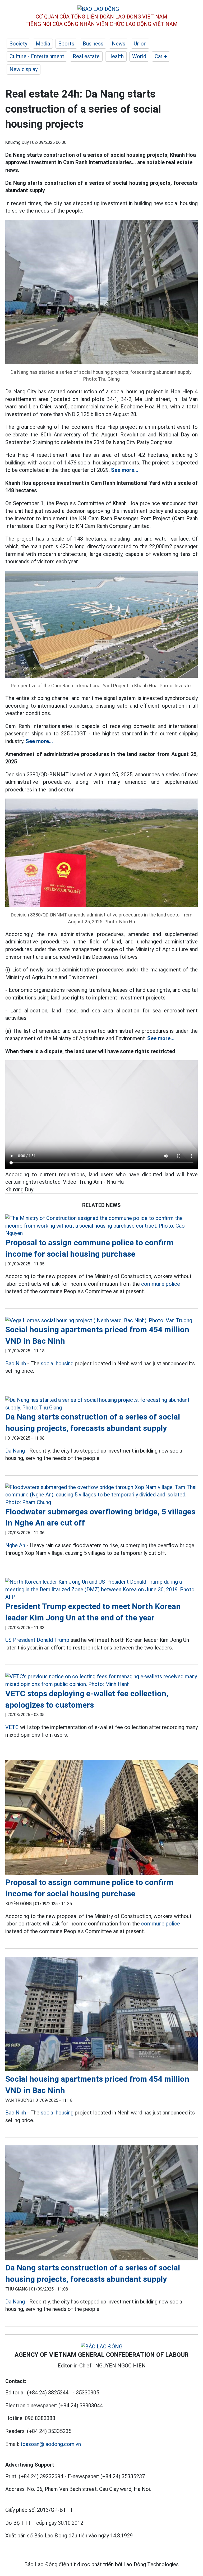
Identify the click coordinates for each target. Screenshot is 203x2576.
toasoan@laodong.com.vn (51, 2444)
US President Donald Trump (37, 1640)
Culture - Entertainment (37, 56)
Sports (66, 44)
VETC (12, 1727)
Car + (161, 56)
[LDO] (101, 1226)
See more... (125, 470)
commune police (161, 1284)
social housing (57, 1363)
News (119, 44)
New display (24, 69)
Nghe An (15, 1545)
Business (93, 44)
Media (43, 44)
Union (140, 44)
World (139, 56)
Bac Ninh (16, 1363)
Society (18, 44)
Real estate (86, 56)
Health (116, 56)
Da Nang (15, 1451)
